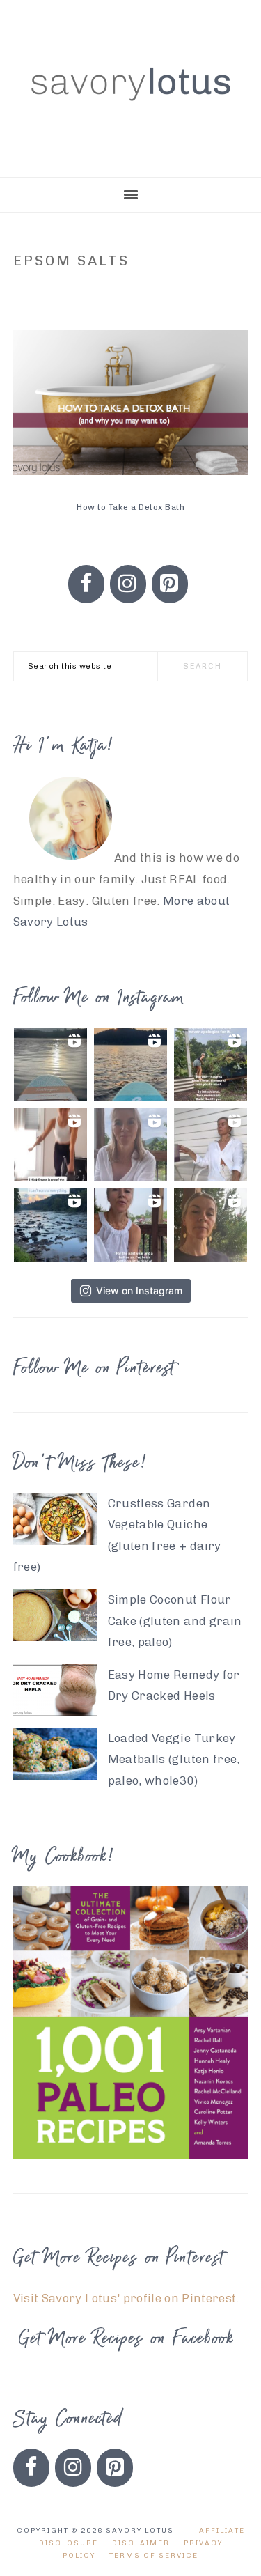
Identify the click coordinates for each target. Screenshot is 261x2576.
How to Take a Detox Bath (130, 507)
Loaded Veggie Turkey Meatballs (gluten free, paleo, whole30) (174, 1759)
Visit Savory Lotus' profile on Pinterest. (126, 2298)
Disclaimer (141, 2543)
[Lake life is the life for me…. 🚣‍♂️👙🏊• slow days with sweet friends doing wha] (50, 1065)
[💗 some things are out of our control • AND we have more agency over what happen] (50, 1225)
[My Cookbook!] (131, 2168)
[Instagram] (128, 584)
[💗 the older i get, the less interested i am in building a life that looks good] (130, 1065)
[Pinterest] (170, 584)
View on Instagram (139, 1290)
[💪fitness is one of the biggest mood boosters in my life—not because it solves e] (50, 1145)
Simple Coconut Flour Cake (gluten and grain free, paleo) (175, 1621)
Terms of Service (154, 2556)
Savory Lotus (131, 84)
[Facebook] (86, 584)
